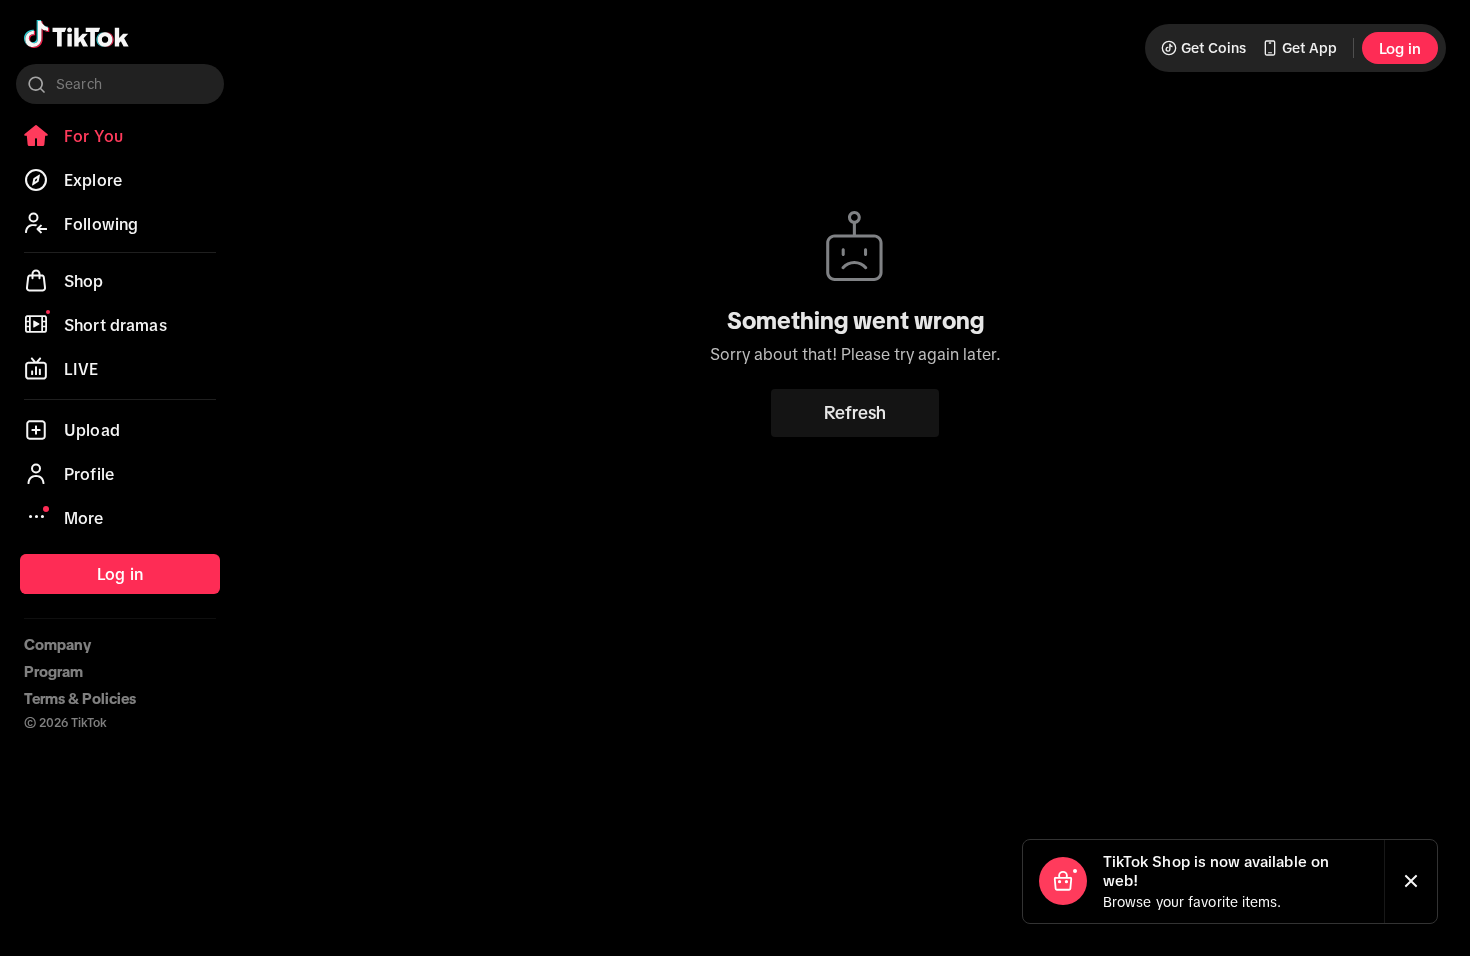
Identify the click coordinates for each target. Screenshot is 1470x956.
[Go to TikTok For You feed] (76, 34)
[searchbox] (120, 84)
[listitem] (120, 136)
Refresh (855, 413)
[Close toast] (1411, 881)
